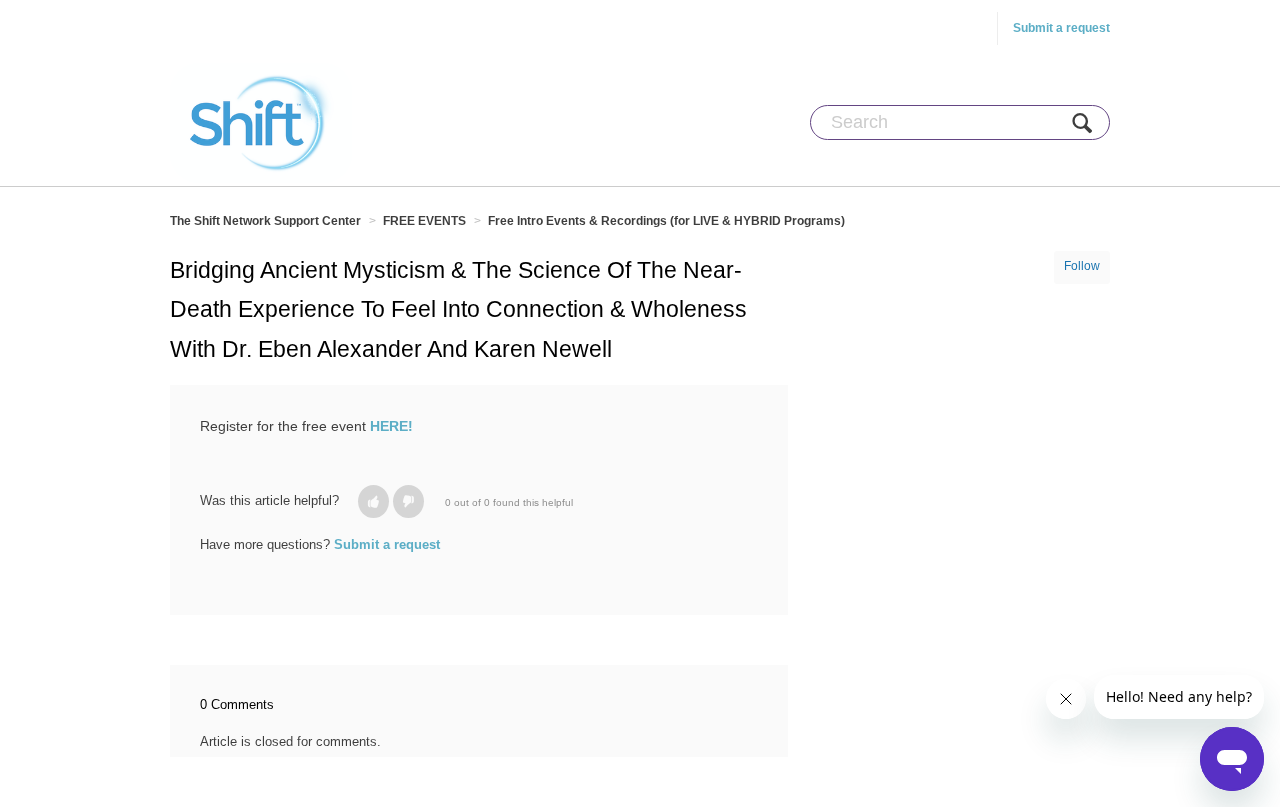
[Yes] (373, 501)
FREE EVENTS (424, 221)
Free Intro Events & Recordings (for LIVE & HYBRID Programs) (666, 221)
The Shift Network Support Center (265, 221)
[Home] (261, 122)
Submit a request (1061, 28)
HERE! (391, 426)
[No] (408, 501)
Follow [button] (1082, 266)
